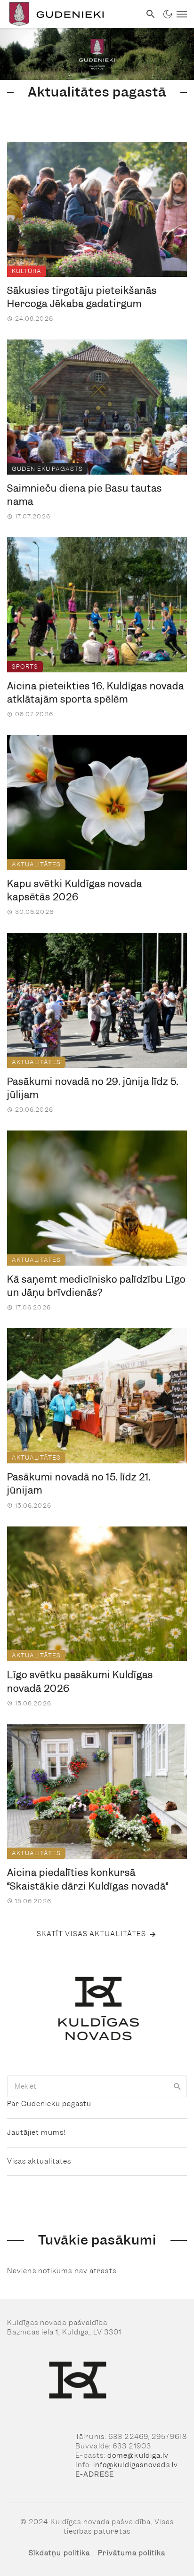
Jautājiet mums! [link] (36, 2132)
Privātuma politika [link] (132, 2553)
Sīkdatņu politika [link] (60, 2553)
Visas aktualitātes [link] (39, 2161)
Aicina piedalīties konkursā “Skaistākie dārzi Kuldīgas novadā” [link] (88, 1879)
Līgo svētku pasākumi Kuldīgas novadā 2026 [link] (80, 1682)
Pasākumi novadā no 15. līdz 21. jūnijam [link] (79, 1484)
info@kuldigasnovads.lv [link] (136, 2465)
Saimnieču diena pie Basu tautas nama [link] (85, 495)
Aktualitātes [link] (36, 864)
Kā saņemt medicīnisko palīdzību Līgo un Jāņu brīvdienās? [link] (96, 1286)
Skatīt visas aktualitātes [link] (92, 1934)
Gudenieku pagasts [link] (47, 469)
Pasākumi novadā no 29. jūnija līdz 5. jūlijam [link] (93, 1088)
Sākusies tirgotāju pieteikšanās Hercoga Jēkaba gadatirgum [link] (82, 297)
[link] (70, 14)
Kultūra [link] (27, 271)
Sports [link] (25, 666)
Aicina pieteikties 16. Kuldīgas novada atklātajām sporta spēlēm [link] (96, 693)
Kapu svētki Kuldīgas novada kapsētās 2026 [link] (75, 891)
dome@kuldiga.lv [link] (138, 2455)
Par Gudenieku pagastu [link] (49, 2104)
